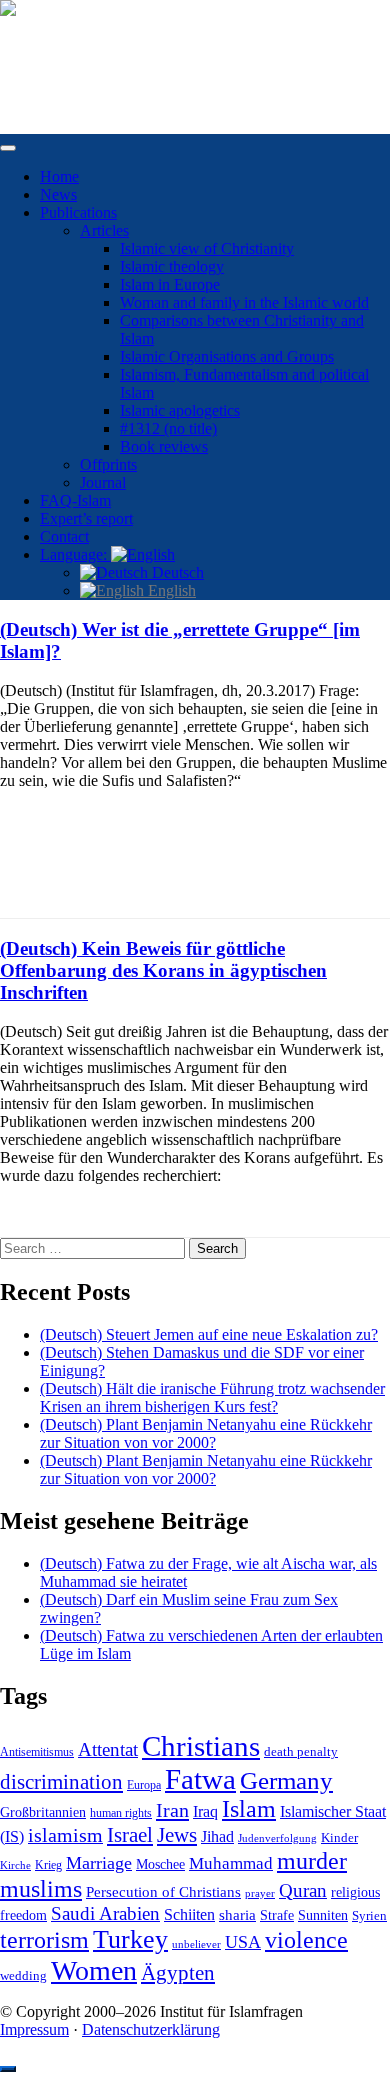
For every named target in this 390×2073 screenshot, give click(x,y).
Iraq (205, 1812)
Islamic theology (172, 266)
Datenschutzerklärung (151, 2029)
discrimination (61, 1782)
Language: (75, 554)
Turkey (130, 1939)
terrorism (44, 1939)
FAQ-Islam (75, 500)
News (58, 194)
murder (312, 1861)
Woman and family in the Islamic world (244, 302)
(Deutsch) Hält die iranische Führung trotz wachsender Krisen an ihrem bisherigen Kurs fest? (212, 1397)
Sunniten (323, 1915)
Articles (104, 230)
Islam (249, 1809)
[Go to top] (8, 2069)
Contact (64, 536)
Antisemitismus (37, 1752)
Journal (103, 482)
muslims (41, 1888)
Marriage (99, 1863)
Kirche (15, 1865)
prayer (260, 1893)
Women (94, 1970)
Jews (177, 1835)
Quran (303, 1890)
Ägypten (178, 1972)
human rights (121, 1813)
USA (243, 1942)
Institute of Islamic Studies (83, 42)
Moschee (160, 1864)
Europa (144, 1785)
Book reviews (164, 446)
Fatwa (200, 1779)
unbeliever (196, 1944)
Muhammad (231, 1863)
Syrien (369, 1915)
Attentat (108, 1749)
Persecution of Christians (163, 1891)
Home (59, 176)
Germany (286, 1780)
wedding (23, 1976)
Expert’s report (86, 518)
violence (306, 1940)
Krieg (48, 1865)
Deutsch (176, 572)
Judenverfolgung (277, 1838)
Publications (78, 212)
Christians (201, 1746)
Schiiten (189, 1915)
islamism (65, 1835)
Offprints (108, 464)
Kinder (339, 1837)
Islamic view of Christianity (207, 248)
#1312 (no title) (168, 428)
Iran (172, 1810)
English (170, 590)
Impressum (34, 2029)
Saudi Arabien (105, 1913)
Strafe (277, 1915)
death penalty (301, 1752)
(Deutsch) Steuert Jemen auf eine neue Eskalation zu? (209, 1334)
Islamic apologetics (180, 410)
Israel (130, 1835)
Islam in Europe (170, 284)
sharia (237, 1915)
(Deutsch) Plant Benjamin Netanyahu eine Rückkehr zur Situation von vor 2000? (206, 1433)
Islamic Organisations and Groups (227, 356)
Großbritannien (43, 1812)
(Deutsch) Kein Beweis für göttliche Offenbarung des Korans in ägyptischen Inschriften (163, 970)
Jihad (217, 1837)
